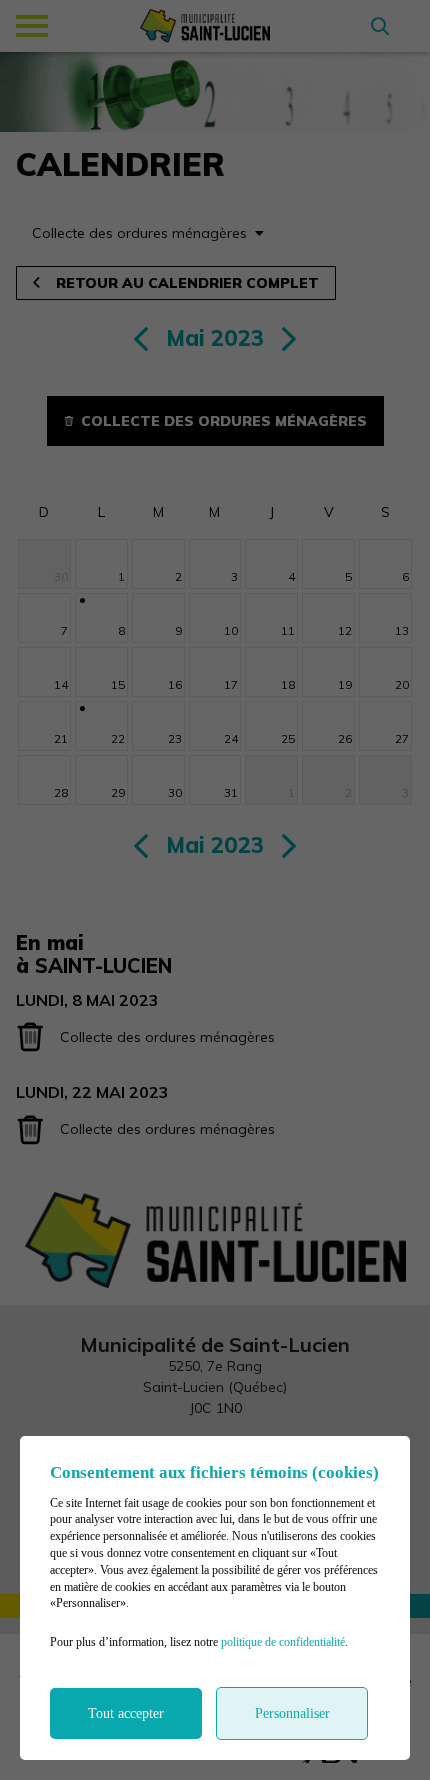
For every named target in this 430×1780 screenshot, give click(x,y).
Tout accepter (126, 1713)
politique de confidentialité (283, 1642)
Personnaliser (292, 1713)
